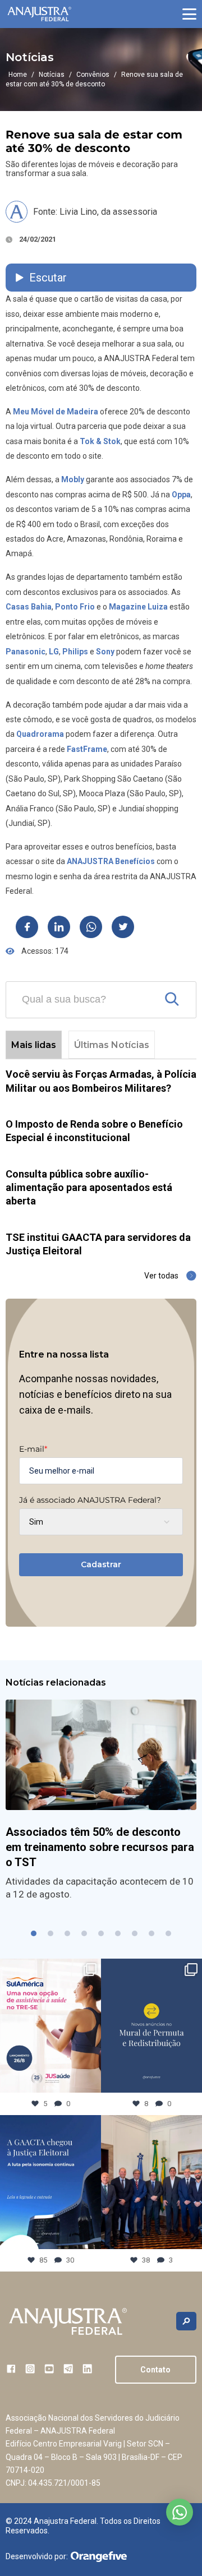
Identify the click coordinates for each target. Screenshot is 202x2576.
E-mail (33, 1449)
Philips (75, 652)
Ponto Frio (75, 607)
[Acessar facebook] (11, 2369)
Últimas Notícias (112, 1045)
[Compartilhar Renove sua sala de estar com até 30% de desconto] (27, 927)
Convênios (93, 75)
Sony (105, 652)
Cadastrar (101, 1564)
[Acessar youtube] (49, 2369)
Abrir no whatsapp (180, 2512)
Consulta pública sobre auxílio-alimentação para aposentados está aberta (89, 1188)
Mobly (73, 479)
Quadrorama (40, 734)
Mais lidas (34, 1045)
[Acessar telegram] (68, 2369)
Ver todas (161, 1276)
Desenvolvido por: (37, 2556)
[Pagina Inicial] (39, 14)
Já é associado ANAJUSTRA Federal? (90, 1500)
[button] (189, 14)
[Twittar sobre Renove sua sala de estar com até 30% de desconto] (123, 927)
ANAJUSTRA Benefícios (111, 861)
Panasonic (26, 652)
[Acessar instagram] (30, 2369)
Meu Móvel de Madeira (56, 412)
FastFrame (87, 749)
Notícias (52, 75)
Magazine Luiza (138, 607)
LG (54, 652)
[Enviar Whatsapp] (91, 927)
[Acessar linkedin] (87, 2369)
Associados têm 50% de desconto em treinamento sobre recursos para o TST (100, 1847)
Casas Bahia (29, 607)
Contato (155, 2370)
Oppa (181, 495)
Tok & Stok (100, 441)
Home (18, 75)
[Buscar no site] (186, 2321)
